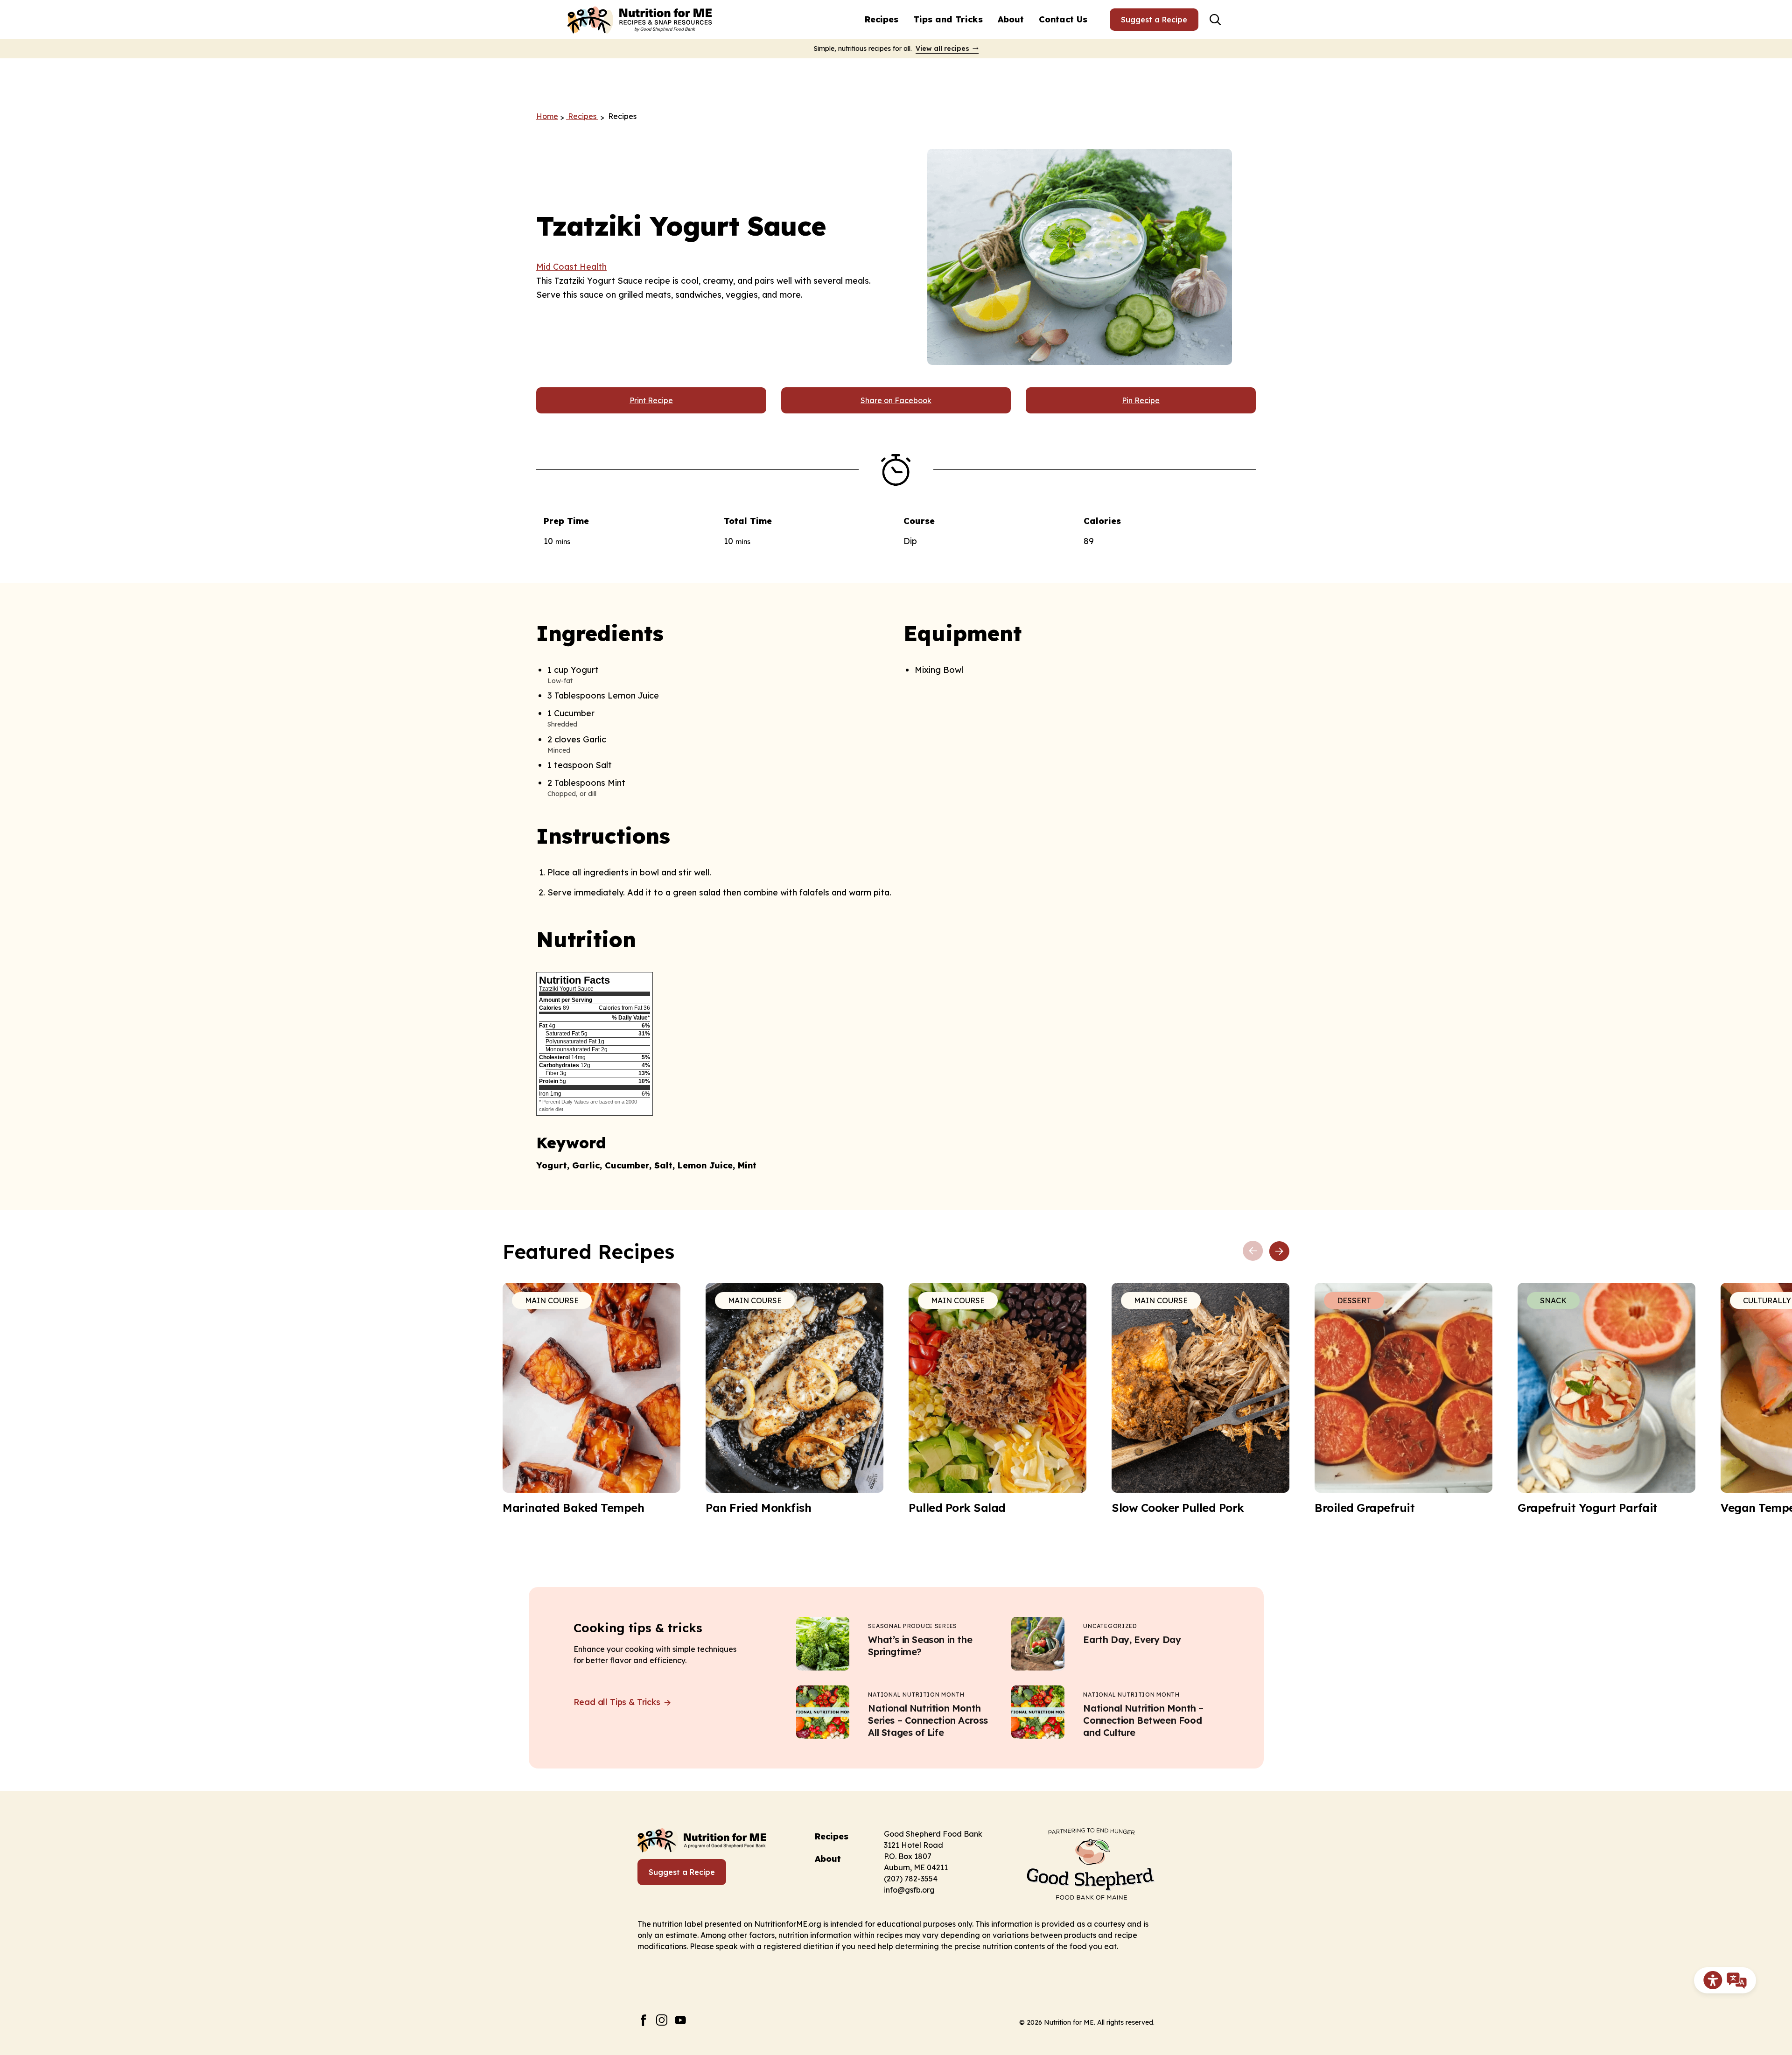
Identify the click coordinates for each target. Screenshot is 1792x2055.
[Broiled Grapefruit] (1403, 1399)
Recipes (882, 19)
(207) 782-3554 (911, 1879)
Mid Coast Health (571, 267)
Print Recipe (651, 400)
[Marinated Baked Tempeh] (591, 1399)
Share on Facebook (896, 400)
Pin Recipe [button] (1141, 400)
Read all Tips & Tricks (618, 1702)
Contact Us (1063, 19)
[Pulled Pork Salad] (997, 1399)
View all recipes (942, 49)
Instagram (662, 2020)
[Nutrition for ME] (641, 20)
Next (1279, 1251)
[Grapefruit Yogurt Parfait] (1606, 1399)
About (1011, 19)
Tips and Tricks (948, 19)
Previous (1253, 1251)
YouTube (681, 2020)
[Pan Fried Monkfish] (794, 1399)
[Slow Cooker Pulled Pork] (1200, 1399)
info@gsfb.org (909, 1890)
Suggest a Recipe (1154, 20)
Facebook (643, 2020)
